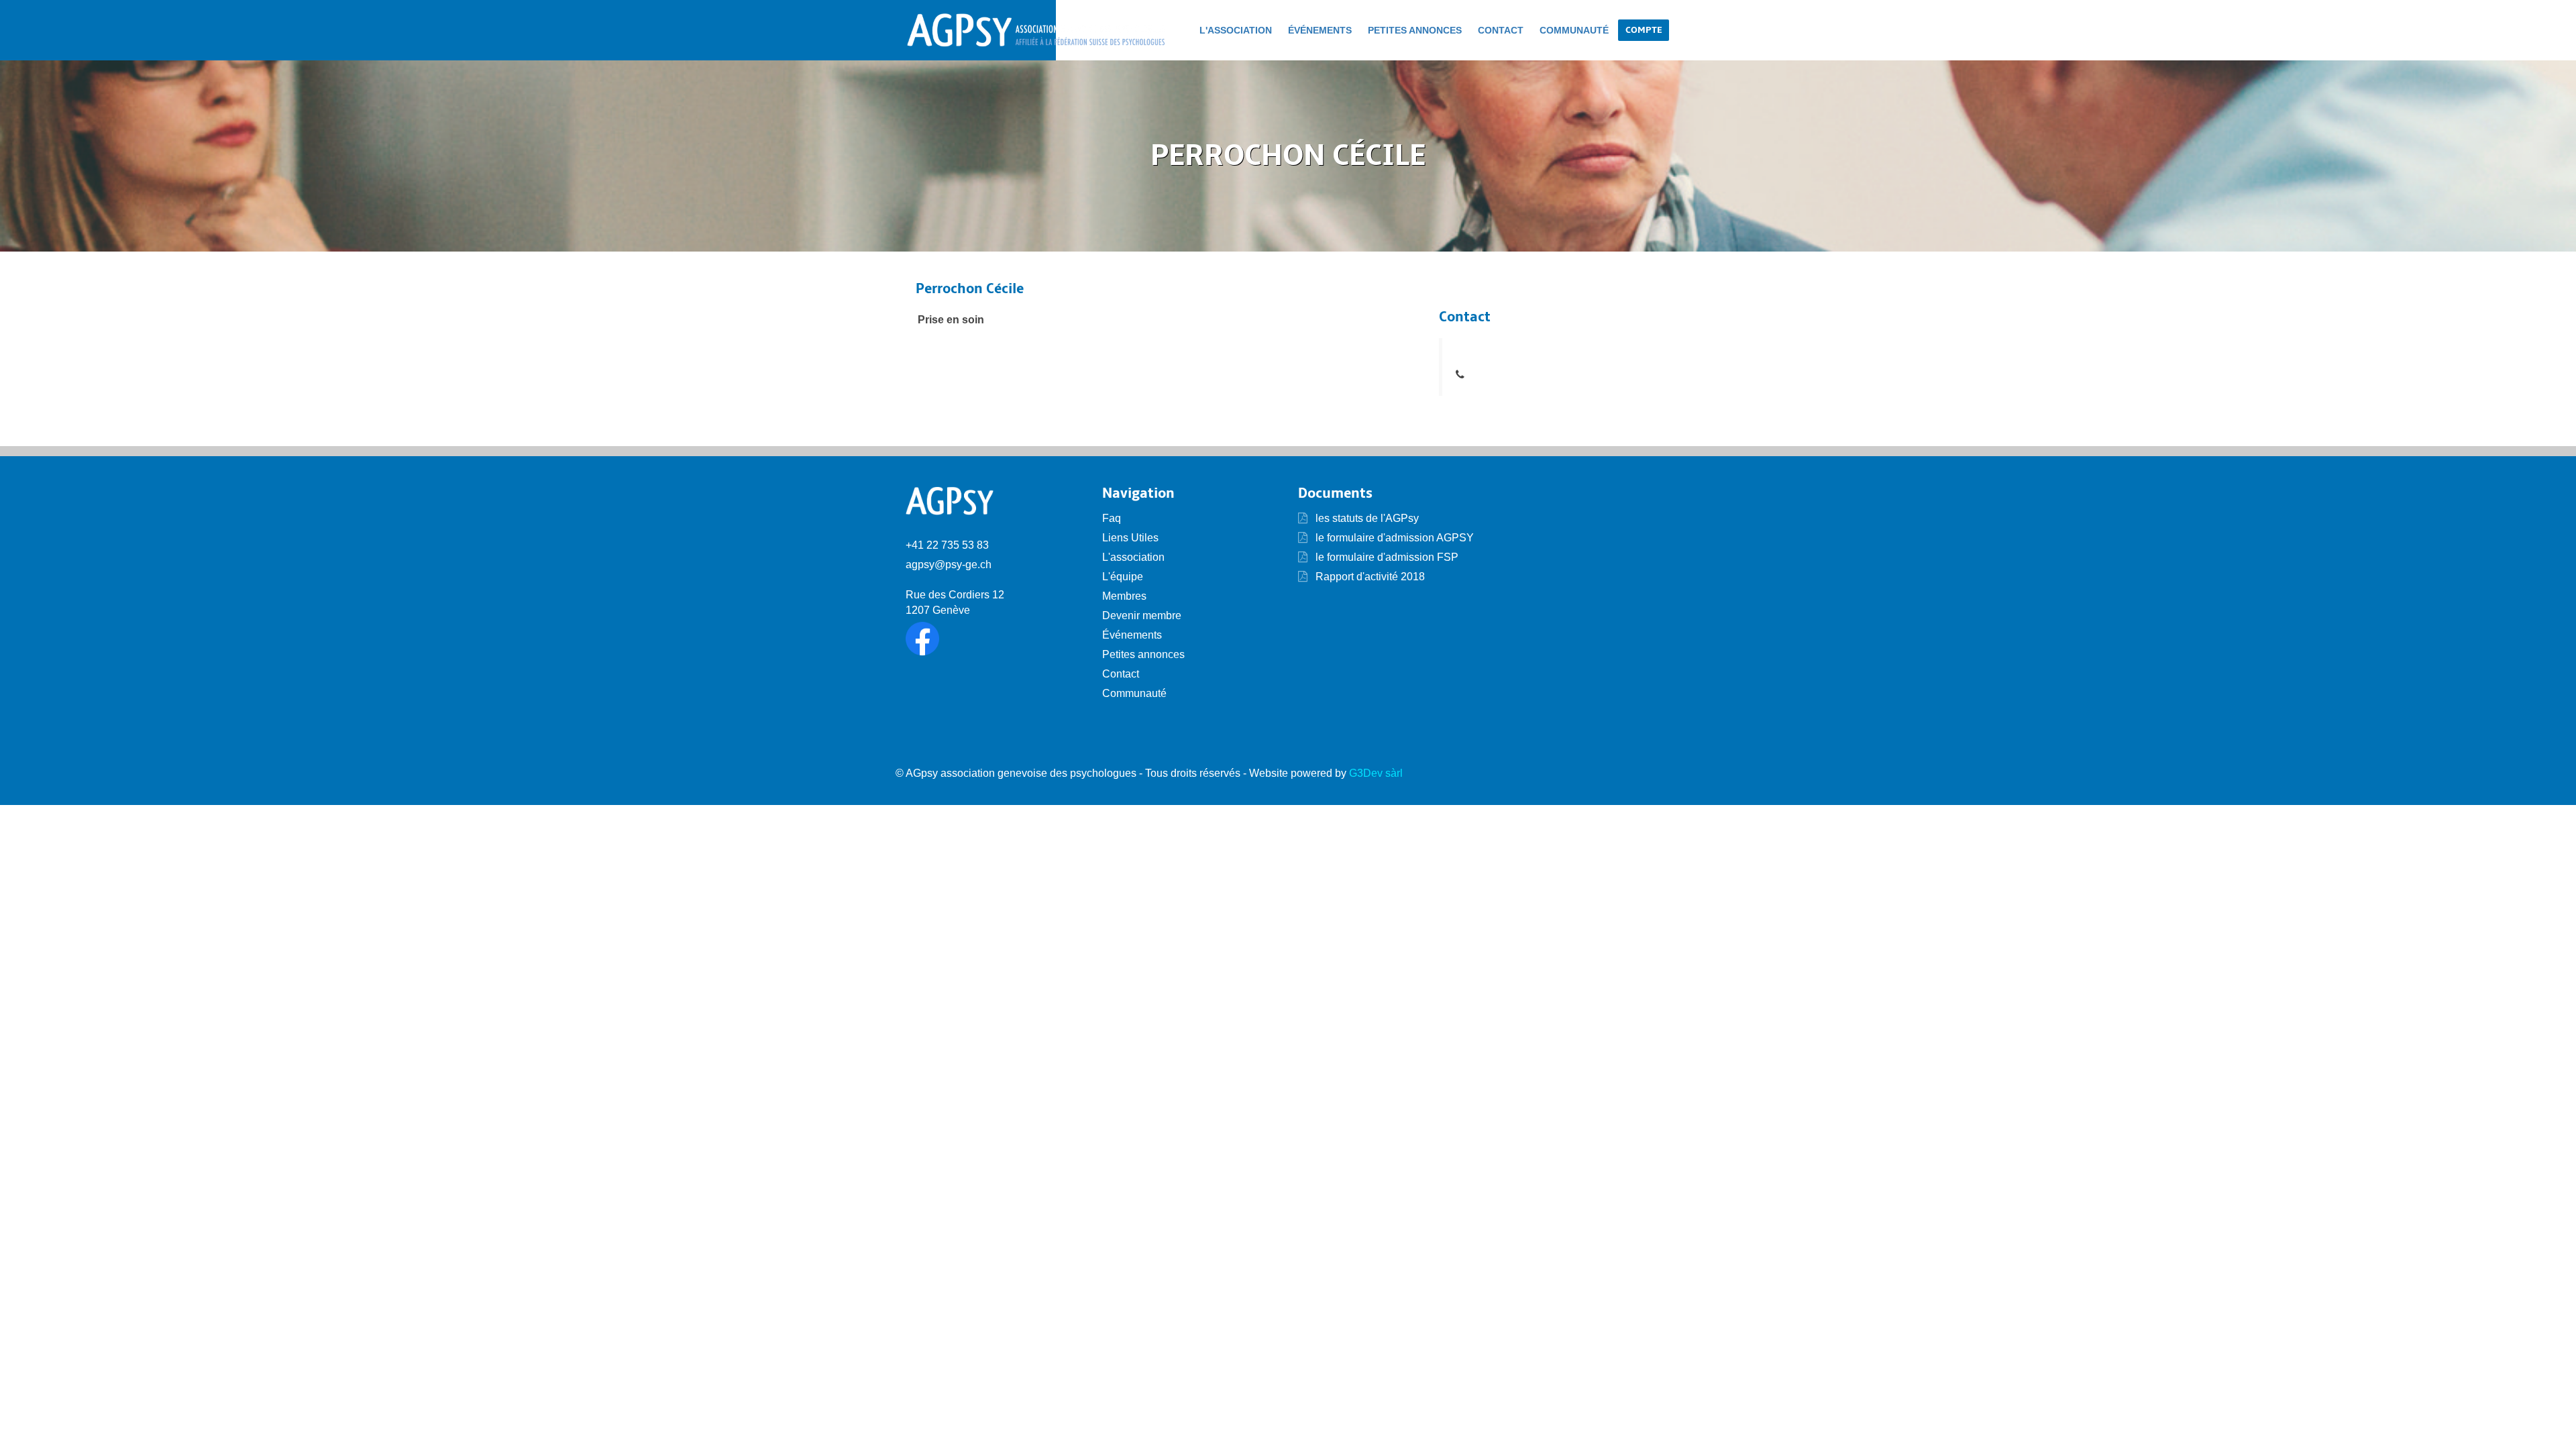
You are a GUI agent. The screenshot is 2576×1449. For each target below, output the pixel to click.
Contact (1501, 30)
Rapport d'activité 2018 (1369, 577)
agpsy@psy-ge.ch (949, 565)
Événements (1320, 30)
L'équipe (1123, 577)
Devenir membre (1142, 615)
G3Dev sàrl (1376, 773)
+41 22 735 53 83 (947, 545)
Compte (1644, 30)
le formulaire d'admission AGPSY (1393, 538)
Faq (1112, 518)
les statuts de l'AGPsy (1366, 518)
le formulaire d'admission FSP (1386, 557)
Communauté (1574, 30)
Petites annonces (1415, 30)
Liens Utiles (1130, 538)
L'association (1236, 30)
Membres (1124, 596)
